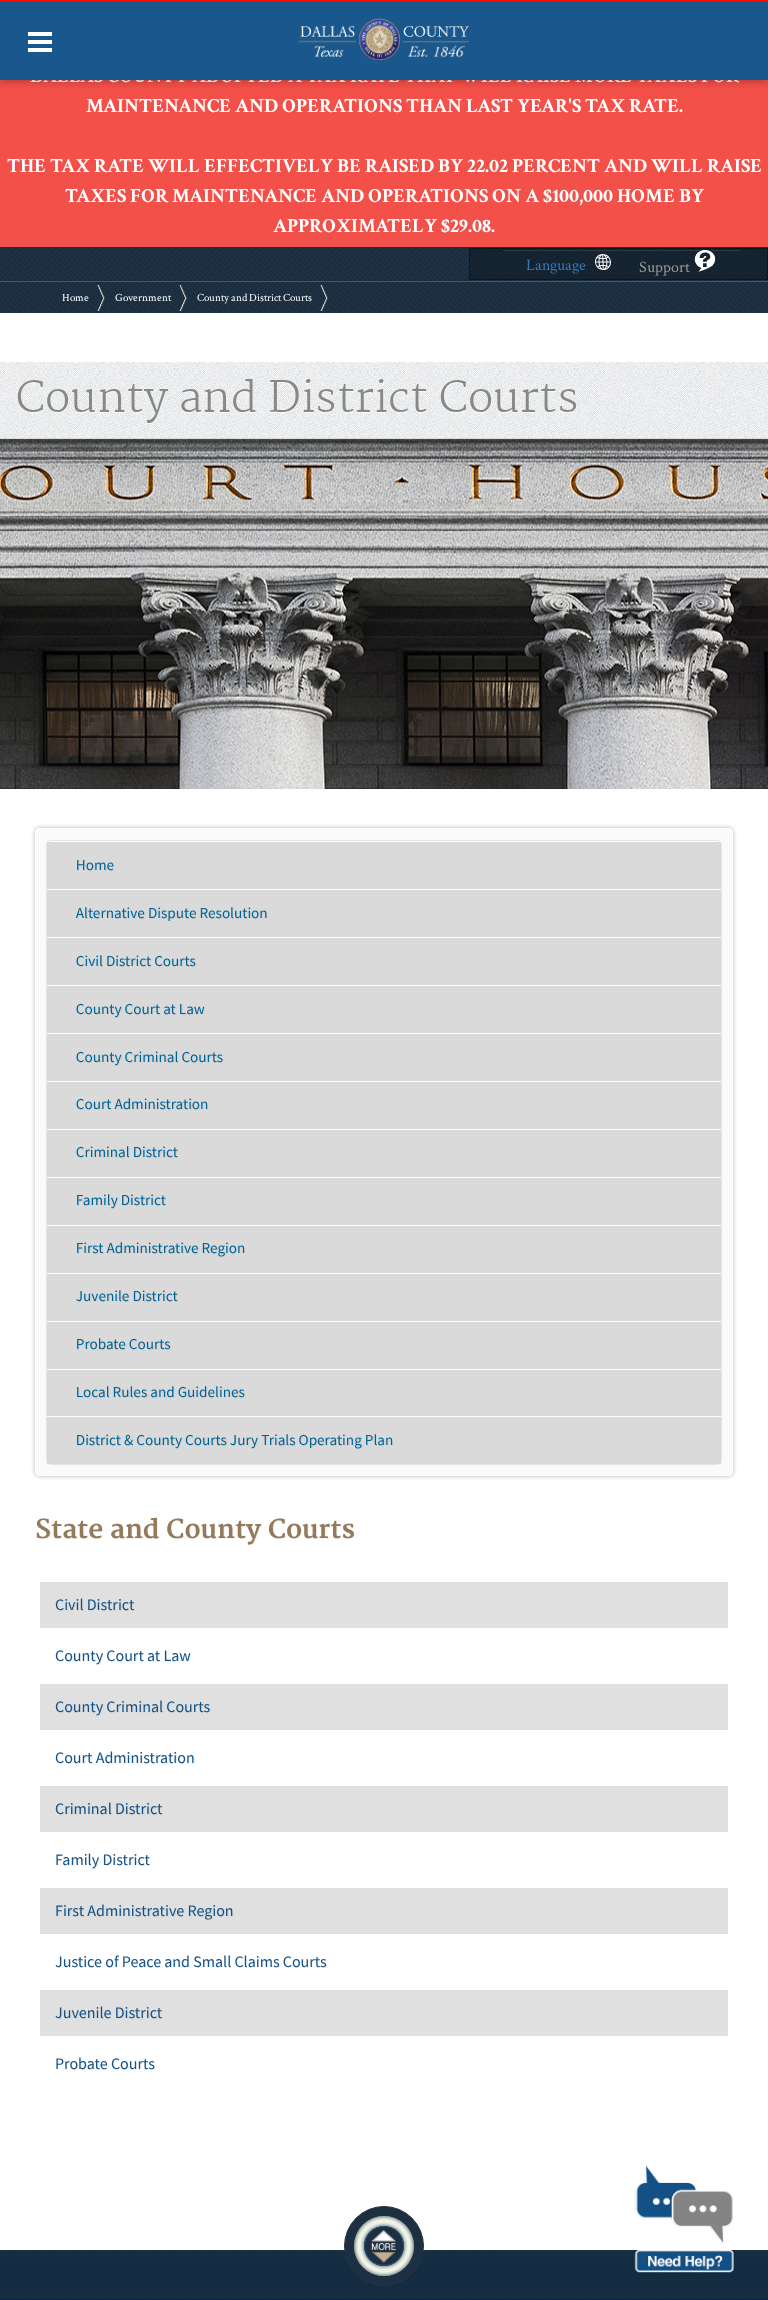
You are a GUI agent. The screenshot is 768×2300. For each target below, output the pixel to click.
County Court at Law (140, 1009)
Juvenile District (127, 1296)
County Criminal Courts (149, 1057)
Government (143, 298)
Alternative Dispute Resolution (172, 913)
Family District (121, 1200)
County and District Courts (254, 298)
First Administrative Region (161, 1248)
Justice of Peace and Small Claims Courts (191, 1962)
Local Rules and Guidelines (160, 1392)
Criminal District (127, 1152)
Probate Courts (123, 1344)
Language (556, 265)
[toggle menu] (40, 42)
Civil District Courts (136, 961)
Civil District (94, 1605)
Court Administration (142, 1104)
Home (75, 298)
